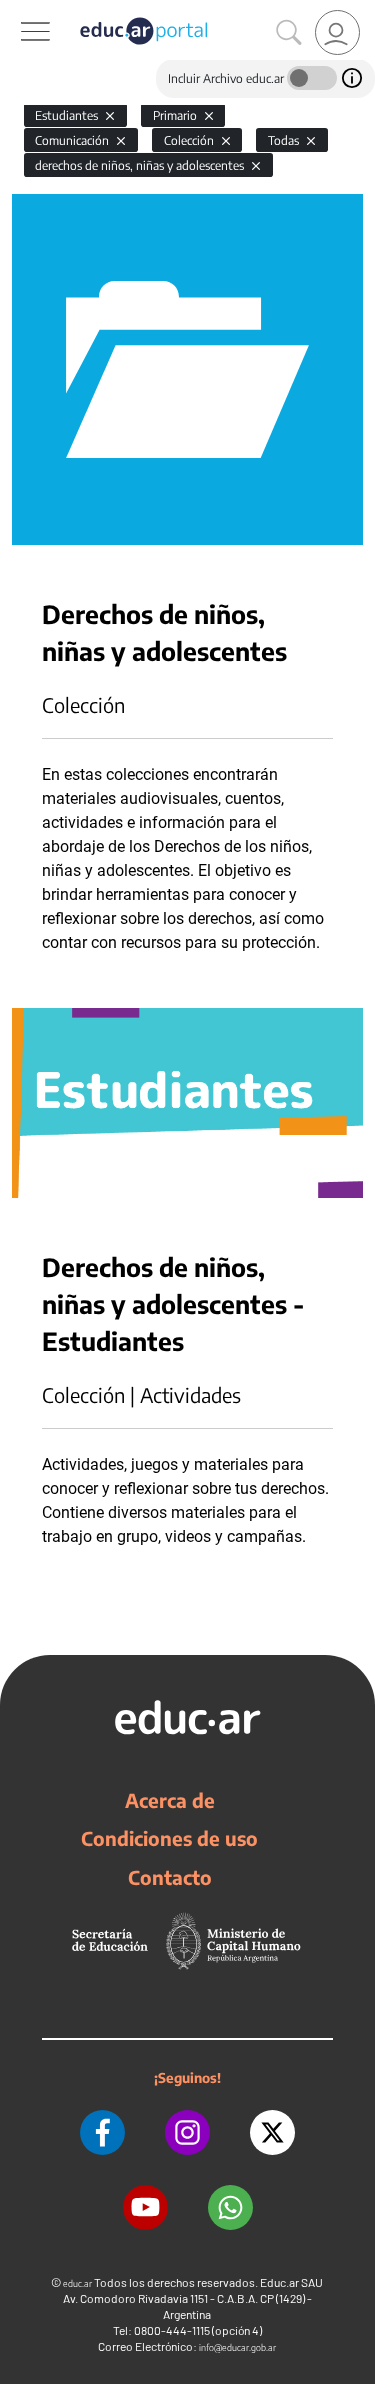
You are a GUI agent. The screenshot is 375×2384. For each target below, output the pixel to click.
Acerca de (170, 1800)
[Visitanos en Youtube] (145, 2207)
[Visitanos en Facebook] (102, 2132)
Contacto (170, 1877)
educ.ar (77, 2283)
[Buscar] (289, 33)
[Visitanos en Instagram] (187, 2132)
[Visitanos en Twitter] (272, 2132)
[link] (337, 32)
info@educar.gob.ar (237, 2347)
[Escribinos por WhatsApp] (230, 2207)
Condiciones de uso (169, 1838)
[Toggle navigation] (18, 11)
